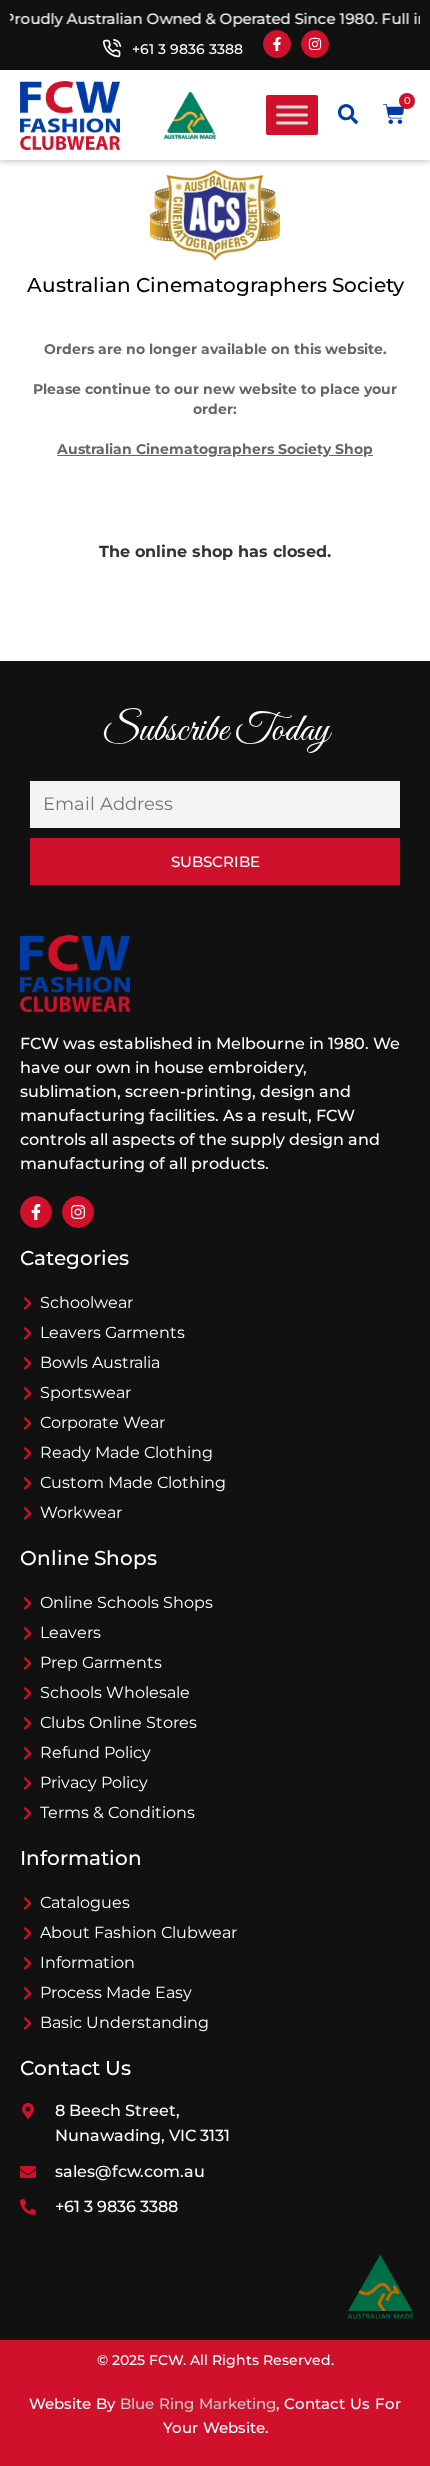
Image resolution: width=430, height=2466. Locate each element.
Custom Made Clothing (133, 1482)
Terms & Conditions (117, 1812)
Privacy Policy (94, 1782)
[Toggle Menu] (292, 115)
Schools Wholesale (115, 1692)
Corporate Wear (102, 1422)
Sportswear (85, 1392)
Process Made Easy (116, 1992)
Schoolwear (86, 1302)
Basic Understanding (124, 2022)
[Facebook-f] (277, 44)
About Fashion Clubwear (138, 1932)
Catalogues (85, 1902)
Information (87, 1962)
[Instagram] (315, 44)
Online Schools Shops (126, 1602)
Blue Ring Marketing (198, 2403)
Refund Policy (95, 1752)
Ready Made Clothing (126, 1452)
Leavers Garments (112, 1332)
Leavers (70, 1632)
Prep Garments (101, 1662)
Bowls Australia (100, 1362)
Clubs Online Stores (118, 1722)
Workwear (81, 1512)
